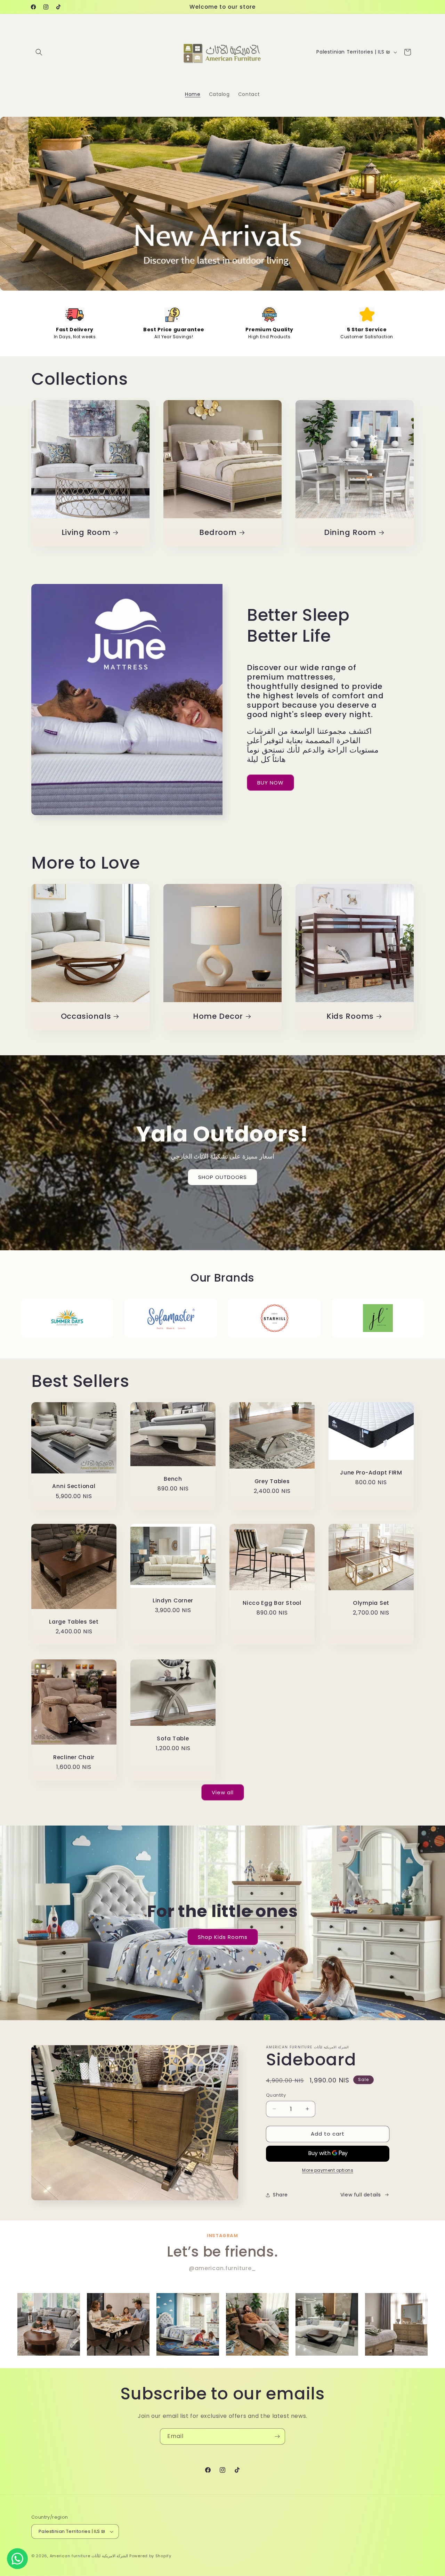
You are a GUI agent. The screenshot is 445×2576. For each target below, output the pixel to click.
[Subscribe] (277, 2436)
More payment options (328, 2170)
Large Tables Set (74, 1622)
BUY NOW (270, 783)
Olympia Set (371, 1603)
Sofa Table (173, 1738)
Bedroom (218, 532)
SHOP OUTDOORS (222, 1177)
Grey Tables (272, 1481)
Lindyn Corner (173, 1600)
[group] (49, 2324)
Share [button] (280, 2195)
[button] (39, 52)
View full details (361, 2195)
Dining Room (350, 532)
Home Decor (218, 1016)
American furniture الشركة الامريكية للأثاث (89, 2556)
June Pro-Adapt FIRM (371, 1473)
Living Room (86, 532)
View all (223, 1792)
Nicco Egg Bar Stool (272, 1603)
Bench (173, 1479)
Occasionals (86, 1016)
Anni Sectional (74, 1486)
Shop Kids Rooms (223, 1937)
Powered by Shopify (150, 2556)
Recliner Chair (74, 1757)
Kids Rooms (350, 1016)
